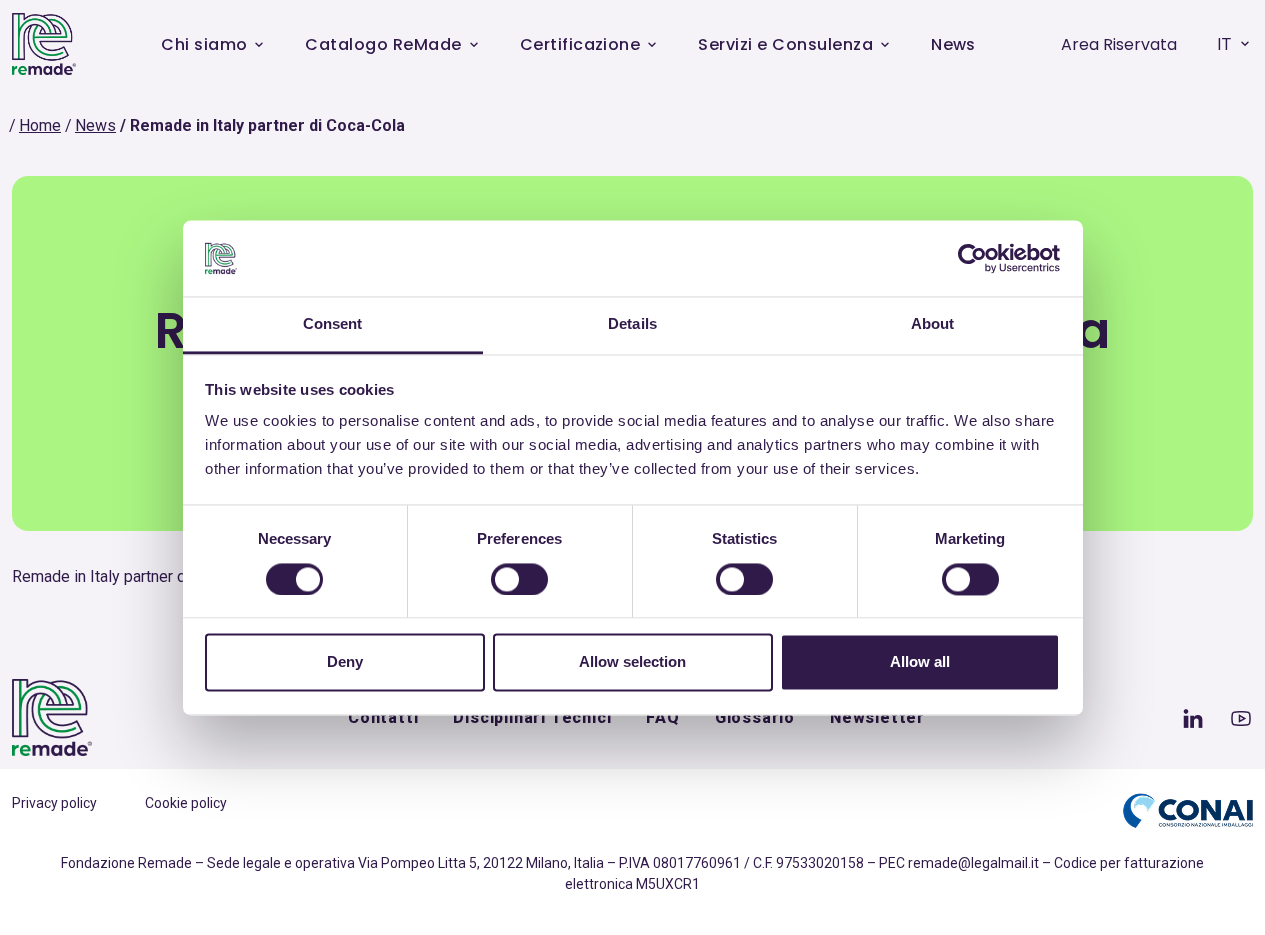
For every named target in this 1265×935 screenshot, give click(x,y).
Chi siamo (204, 44)
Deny (345, 662)
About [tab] (933, 324)
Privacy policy (54, 803)
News (953, 44)
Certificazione (580, 44)
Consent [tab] (333, 324)
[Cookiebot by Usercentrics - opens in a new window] (972, 258)
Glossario (755, 717)
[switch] (519, 579)
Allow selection (632, 662)
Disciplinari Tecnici (532, 717)
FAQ (662, 717)
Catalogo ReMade (383, 44)
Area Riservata (1119, 44)
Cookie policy (186, 803)
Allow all (920, 662)
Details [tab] (632, 324)
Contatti (383, 717)
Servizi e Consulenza (785, 44)
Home (40, 125)
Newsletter (877, 717)
